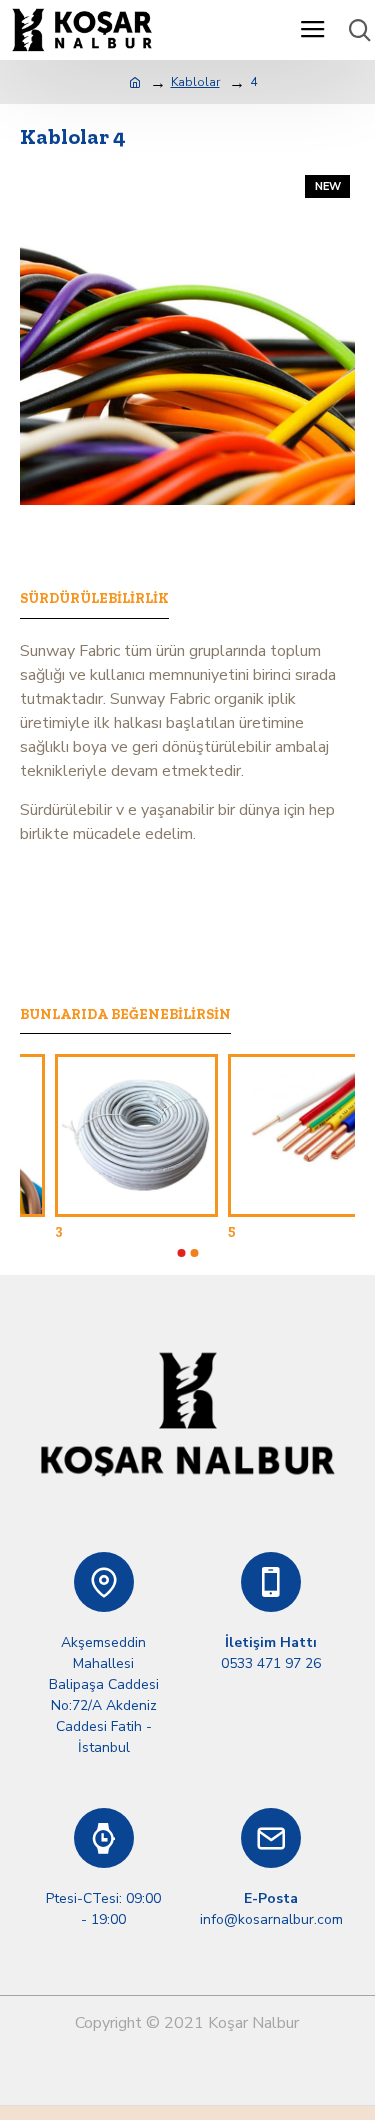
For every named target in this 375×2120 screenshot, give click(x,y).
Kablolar (195, 82)
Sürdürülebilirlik (94, 598)
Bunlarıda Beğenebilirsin (125, 1014)
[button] (181, 1253)
